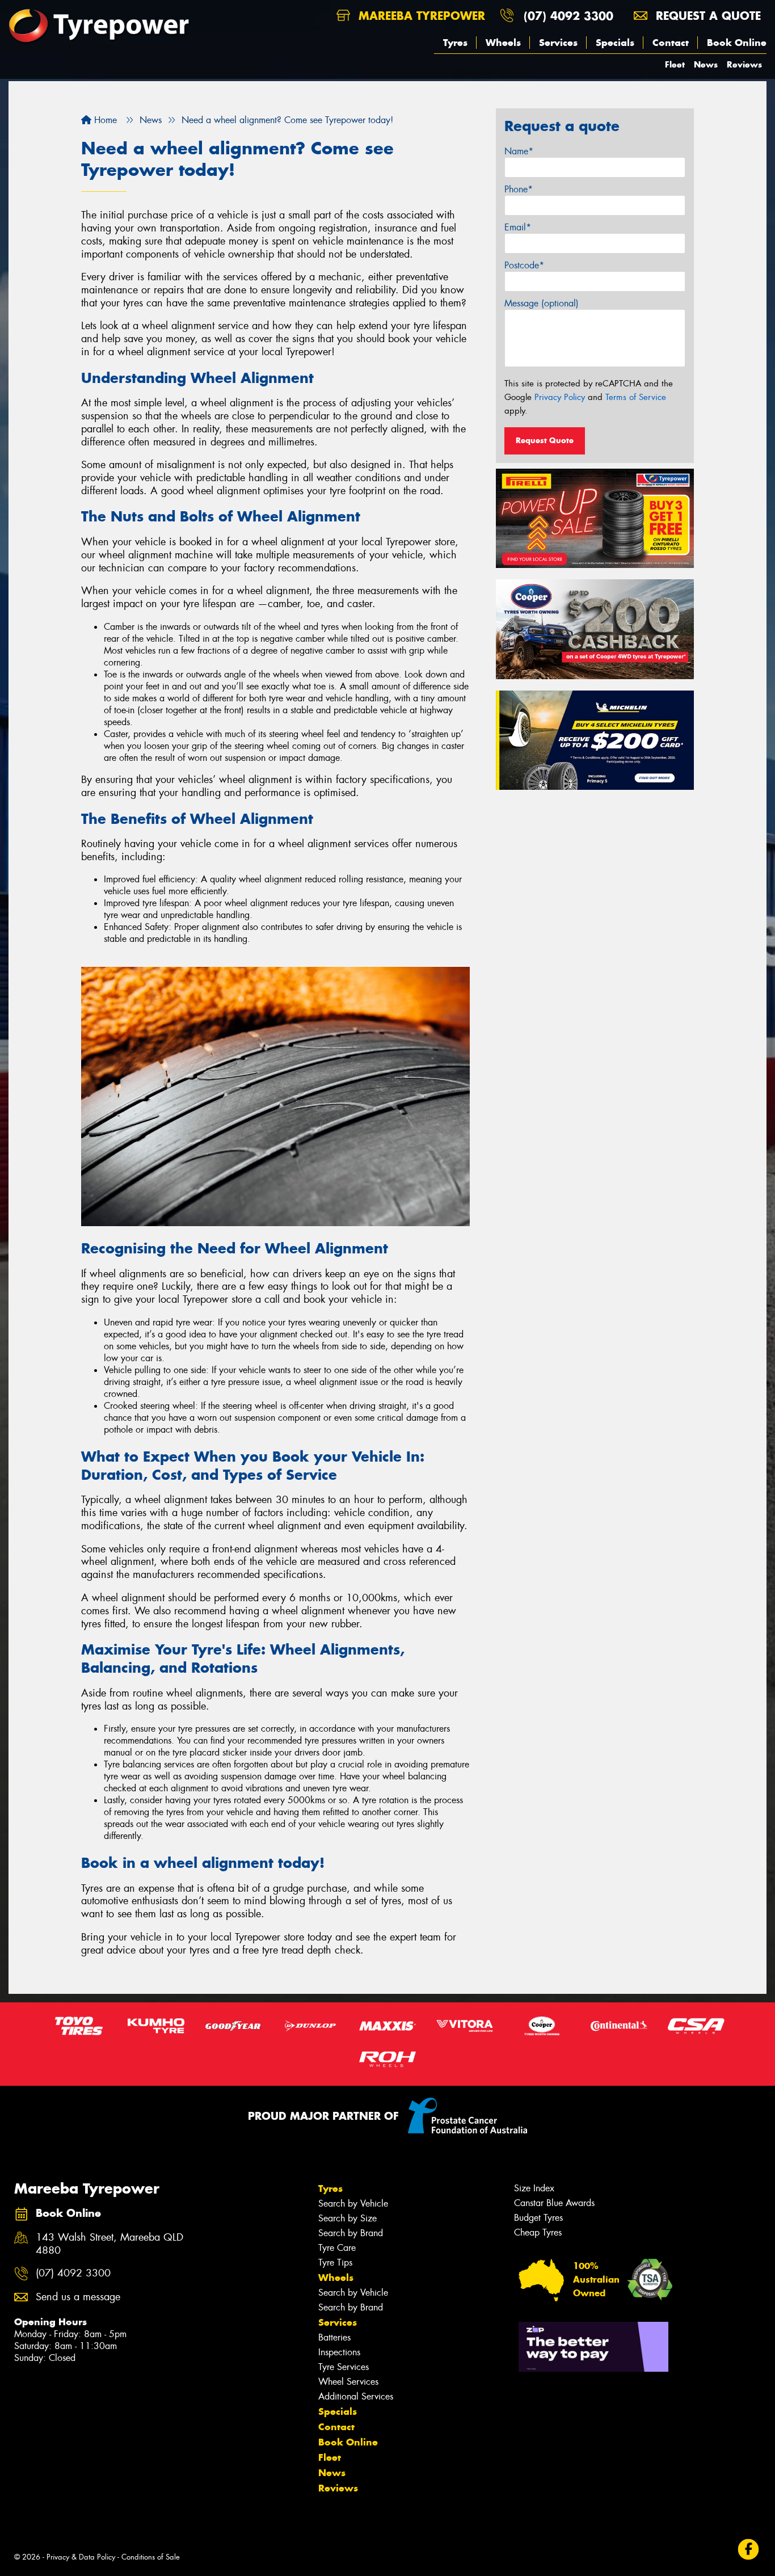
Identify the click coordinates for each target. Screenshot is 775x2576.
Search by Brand (351, 2233)
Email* (518, 227)
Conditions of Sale (151, 2557)
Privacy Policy (560, 397)
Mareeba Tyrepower (420, 16)
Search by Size (348, 2218)
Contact (671, 43)
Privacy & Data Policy (81, 2557)
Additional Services (356, 2396)
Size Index (534, 2188)
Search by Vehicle (353, 2204)
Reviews (744, 64)
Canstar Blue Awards (554, 2203)
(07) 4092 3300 (568, 16)
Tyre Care (337, 2248)
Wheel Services (348, 2382)
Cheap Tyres (538, 2232)
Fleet (675, 64)
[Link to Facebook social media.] (749, 2549)
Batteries (334, 2337)
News (706, 64)
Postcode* (524, 265)
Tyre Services (344, 2367)
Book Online (737, 43)
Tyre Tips (335, 2263)
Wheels (503, 43)
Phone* (519, 189)
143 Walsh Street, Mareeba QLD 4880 (109, 2244)
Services (558, 43)
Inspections (339, 2352)
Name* (519, 151)
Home (104, 120)
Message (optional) (542, 303)
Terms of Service (636, 397)
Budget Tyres (538, 2218)
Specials (615, 43)
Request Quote (545, 440)
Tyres (455, 43)
